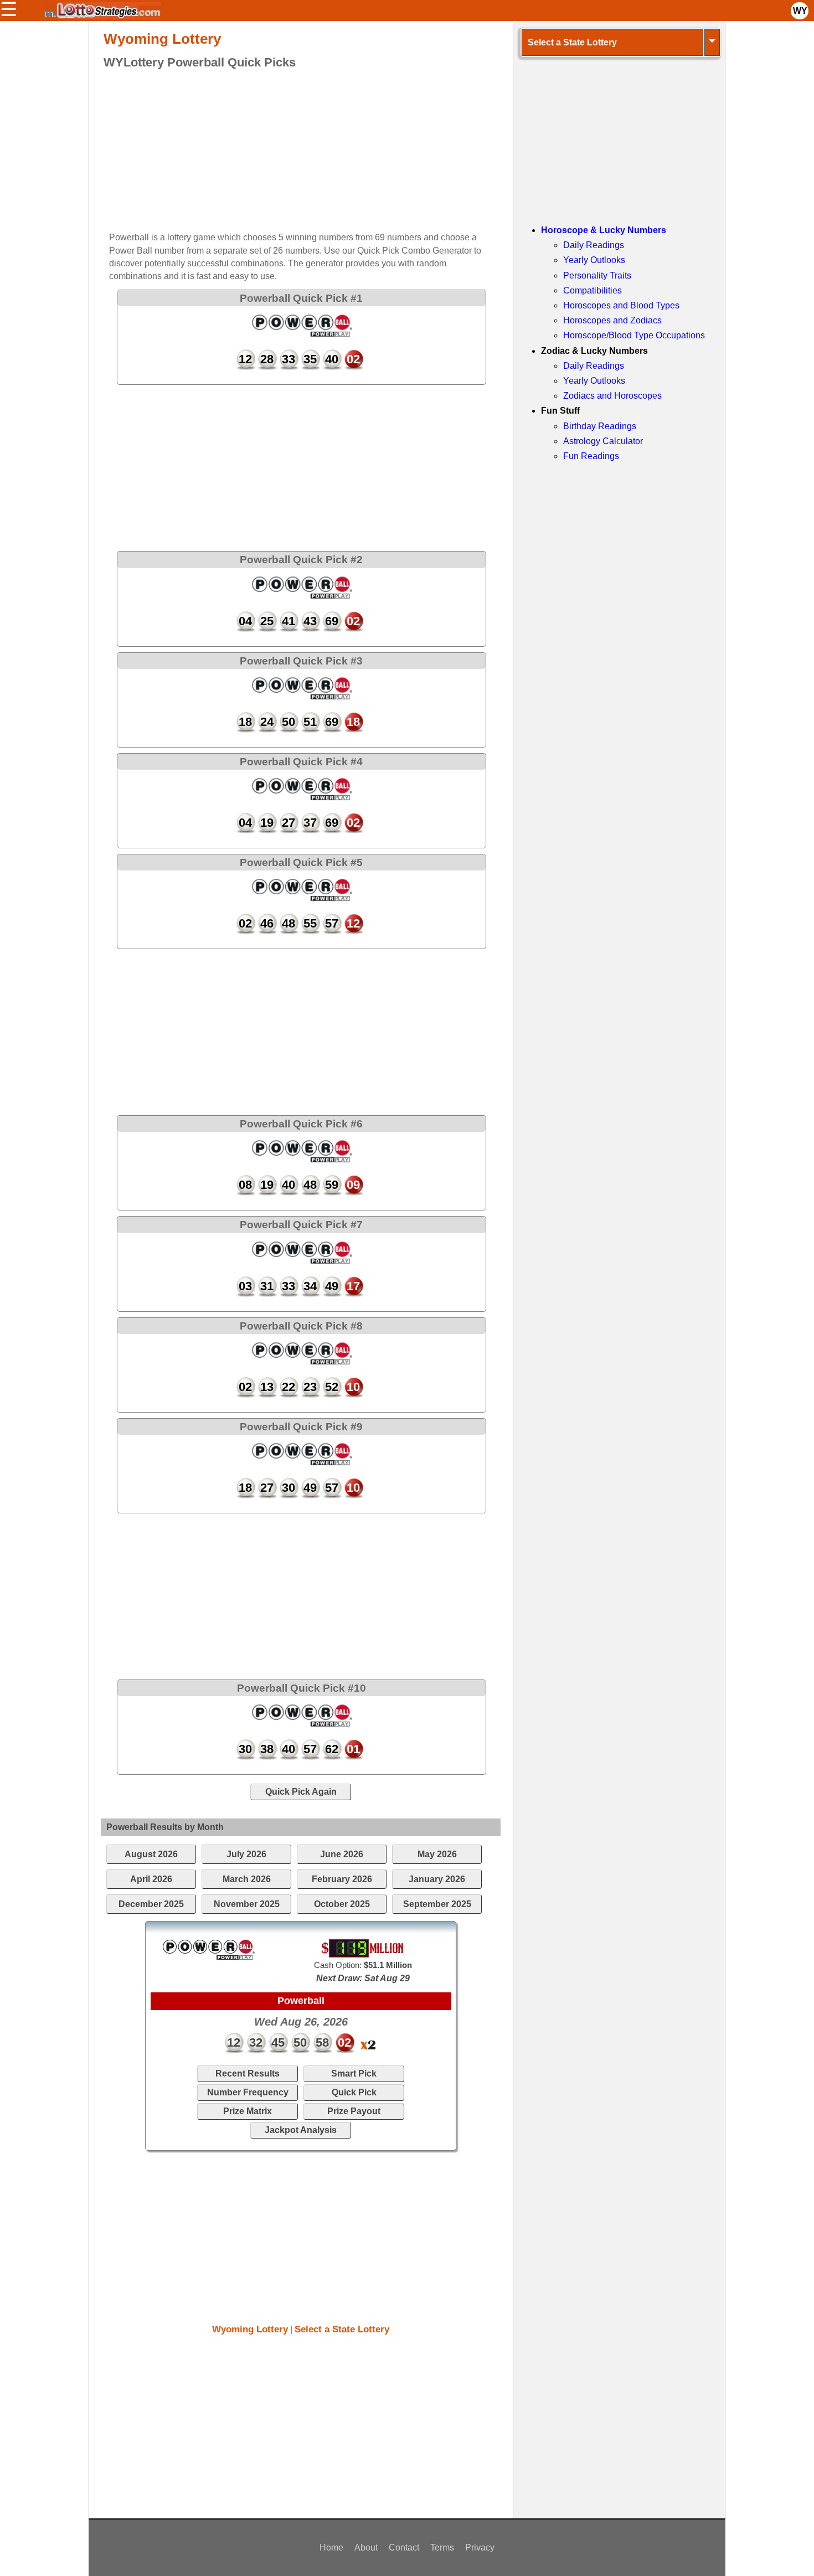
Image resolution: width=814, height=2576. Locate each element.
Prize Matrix (248, 2111)
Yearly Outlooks (594, 260)
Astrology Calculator (603, 441)
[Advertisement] (291, 152)
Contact (404, 2547)
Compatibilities (593, 290)
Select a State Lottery (342, 2329)
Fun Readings (591, 456)
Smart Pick (354, 2073)
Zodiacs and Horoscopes (612, 396)
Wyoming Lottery (250, 2329)
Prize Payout (354, 2111)
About (366, 2547)
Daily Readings (594, 245)
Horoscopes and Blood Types (621, 305)
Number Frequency (248, 2092)
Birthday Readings (600, 426)
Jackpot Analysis (301, 2130)
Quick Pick (354, 2092)
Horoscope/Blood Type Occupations (634, 335)
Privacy (480, 2547)
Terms (442, 2547)
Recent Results (248, 2073)
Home (331, 2547)
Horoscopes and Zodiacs (612, 320)
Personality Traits (597, 275)
